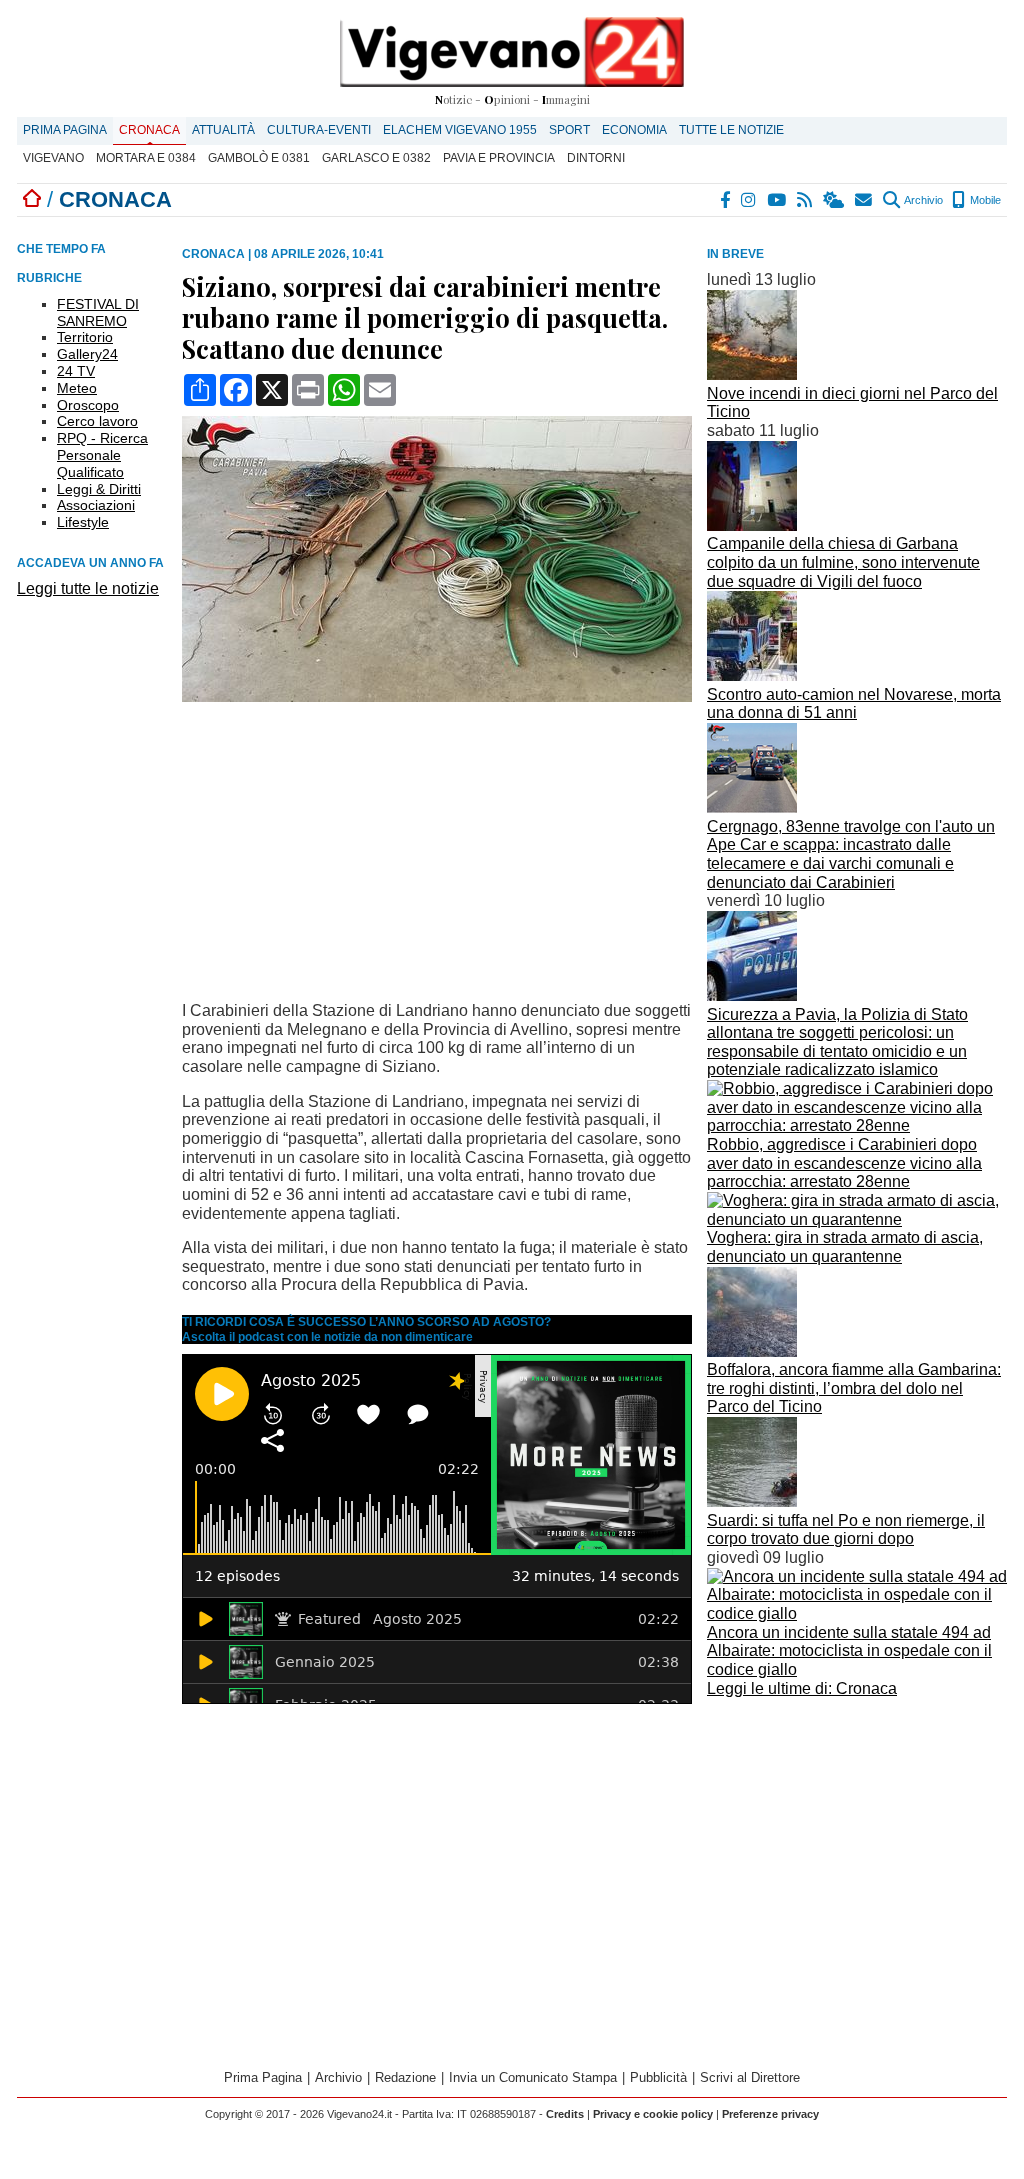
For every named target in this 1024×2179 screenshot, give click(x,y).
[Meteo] (834, 200)
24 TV (76, 371)
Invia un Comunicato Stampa (533, 2077)
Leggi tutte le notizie (88, 588)
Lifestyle (83, 522)
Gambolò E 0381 (259, 158)
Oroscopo (88, 405)
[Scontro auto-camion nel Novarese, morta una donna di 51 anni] (752, 675)
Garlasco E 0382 (376, 158)
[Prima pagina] (32, 199)
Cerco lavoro (97, 421)
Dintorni (596, 158)
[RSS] (805, 200)
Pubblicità (658, 2077)
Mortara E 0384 (146, 158)
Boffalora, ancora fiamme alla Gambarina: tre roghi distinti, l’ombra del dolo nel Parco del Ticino (854, 1388)
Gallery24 (87, 354)
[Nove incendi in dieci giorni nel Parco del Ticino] (752, 374)
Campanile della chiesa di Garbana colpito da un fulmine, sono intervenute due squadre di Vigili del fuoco (843, 562)
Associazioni (96, 505)
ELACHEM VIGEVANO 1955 (460, 130)
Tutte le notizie (731, 130)
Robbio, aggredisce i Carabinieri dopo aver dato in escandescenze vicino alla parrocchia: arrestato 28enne (844, 1163)
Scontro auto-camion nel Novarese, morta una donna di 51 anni (854, 704)
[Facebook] (726, 200)
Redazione (405, 2077)
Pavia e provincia (499, 158)
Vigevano (53, 158)
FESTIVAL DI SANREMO (98, 312)
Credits (565, 2114)
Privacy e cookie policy (653, 2114)
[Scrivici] (864, 200)
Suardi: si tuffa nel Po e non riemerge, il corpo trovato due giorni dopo (846, 1530)
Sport (569, 130)
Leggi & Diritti (99, 489)
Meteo (77, 388)
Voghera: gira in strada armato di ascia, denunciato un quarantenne (845, 1247)
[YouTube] (777, 200)
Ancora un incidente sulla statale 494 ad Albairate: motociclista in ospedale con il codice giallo (849, 1651)
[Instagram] (749, 200)
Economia (634, 130)
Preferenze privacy (770, 2114)
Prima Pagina (65, 130)
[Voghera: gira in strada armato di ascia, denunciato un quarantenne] (857, 1219)
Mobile (984, 200)
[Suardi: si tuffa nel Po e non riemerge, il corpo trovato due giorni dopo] (752, 1501)
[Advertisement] (857, 1843)
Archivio (922, 200)
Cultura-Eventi (319, 130)
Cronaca (149, 130)
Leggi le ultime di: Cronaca (802, 1688)
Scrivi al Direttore (750, 2077)
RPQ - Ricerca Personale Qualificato (102, 455)
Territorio (85, 337)
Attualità (223, 130)
